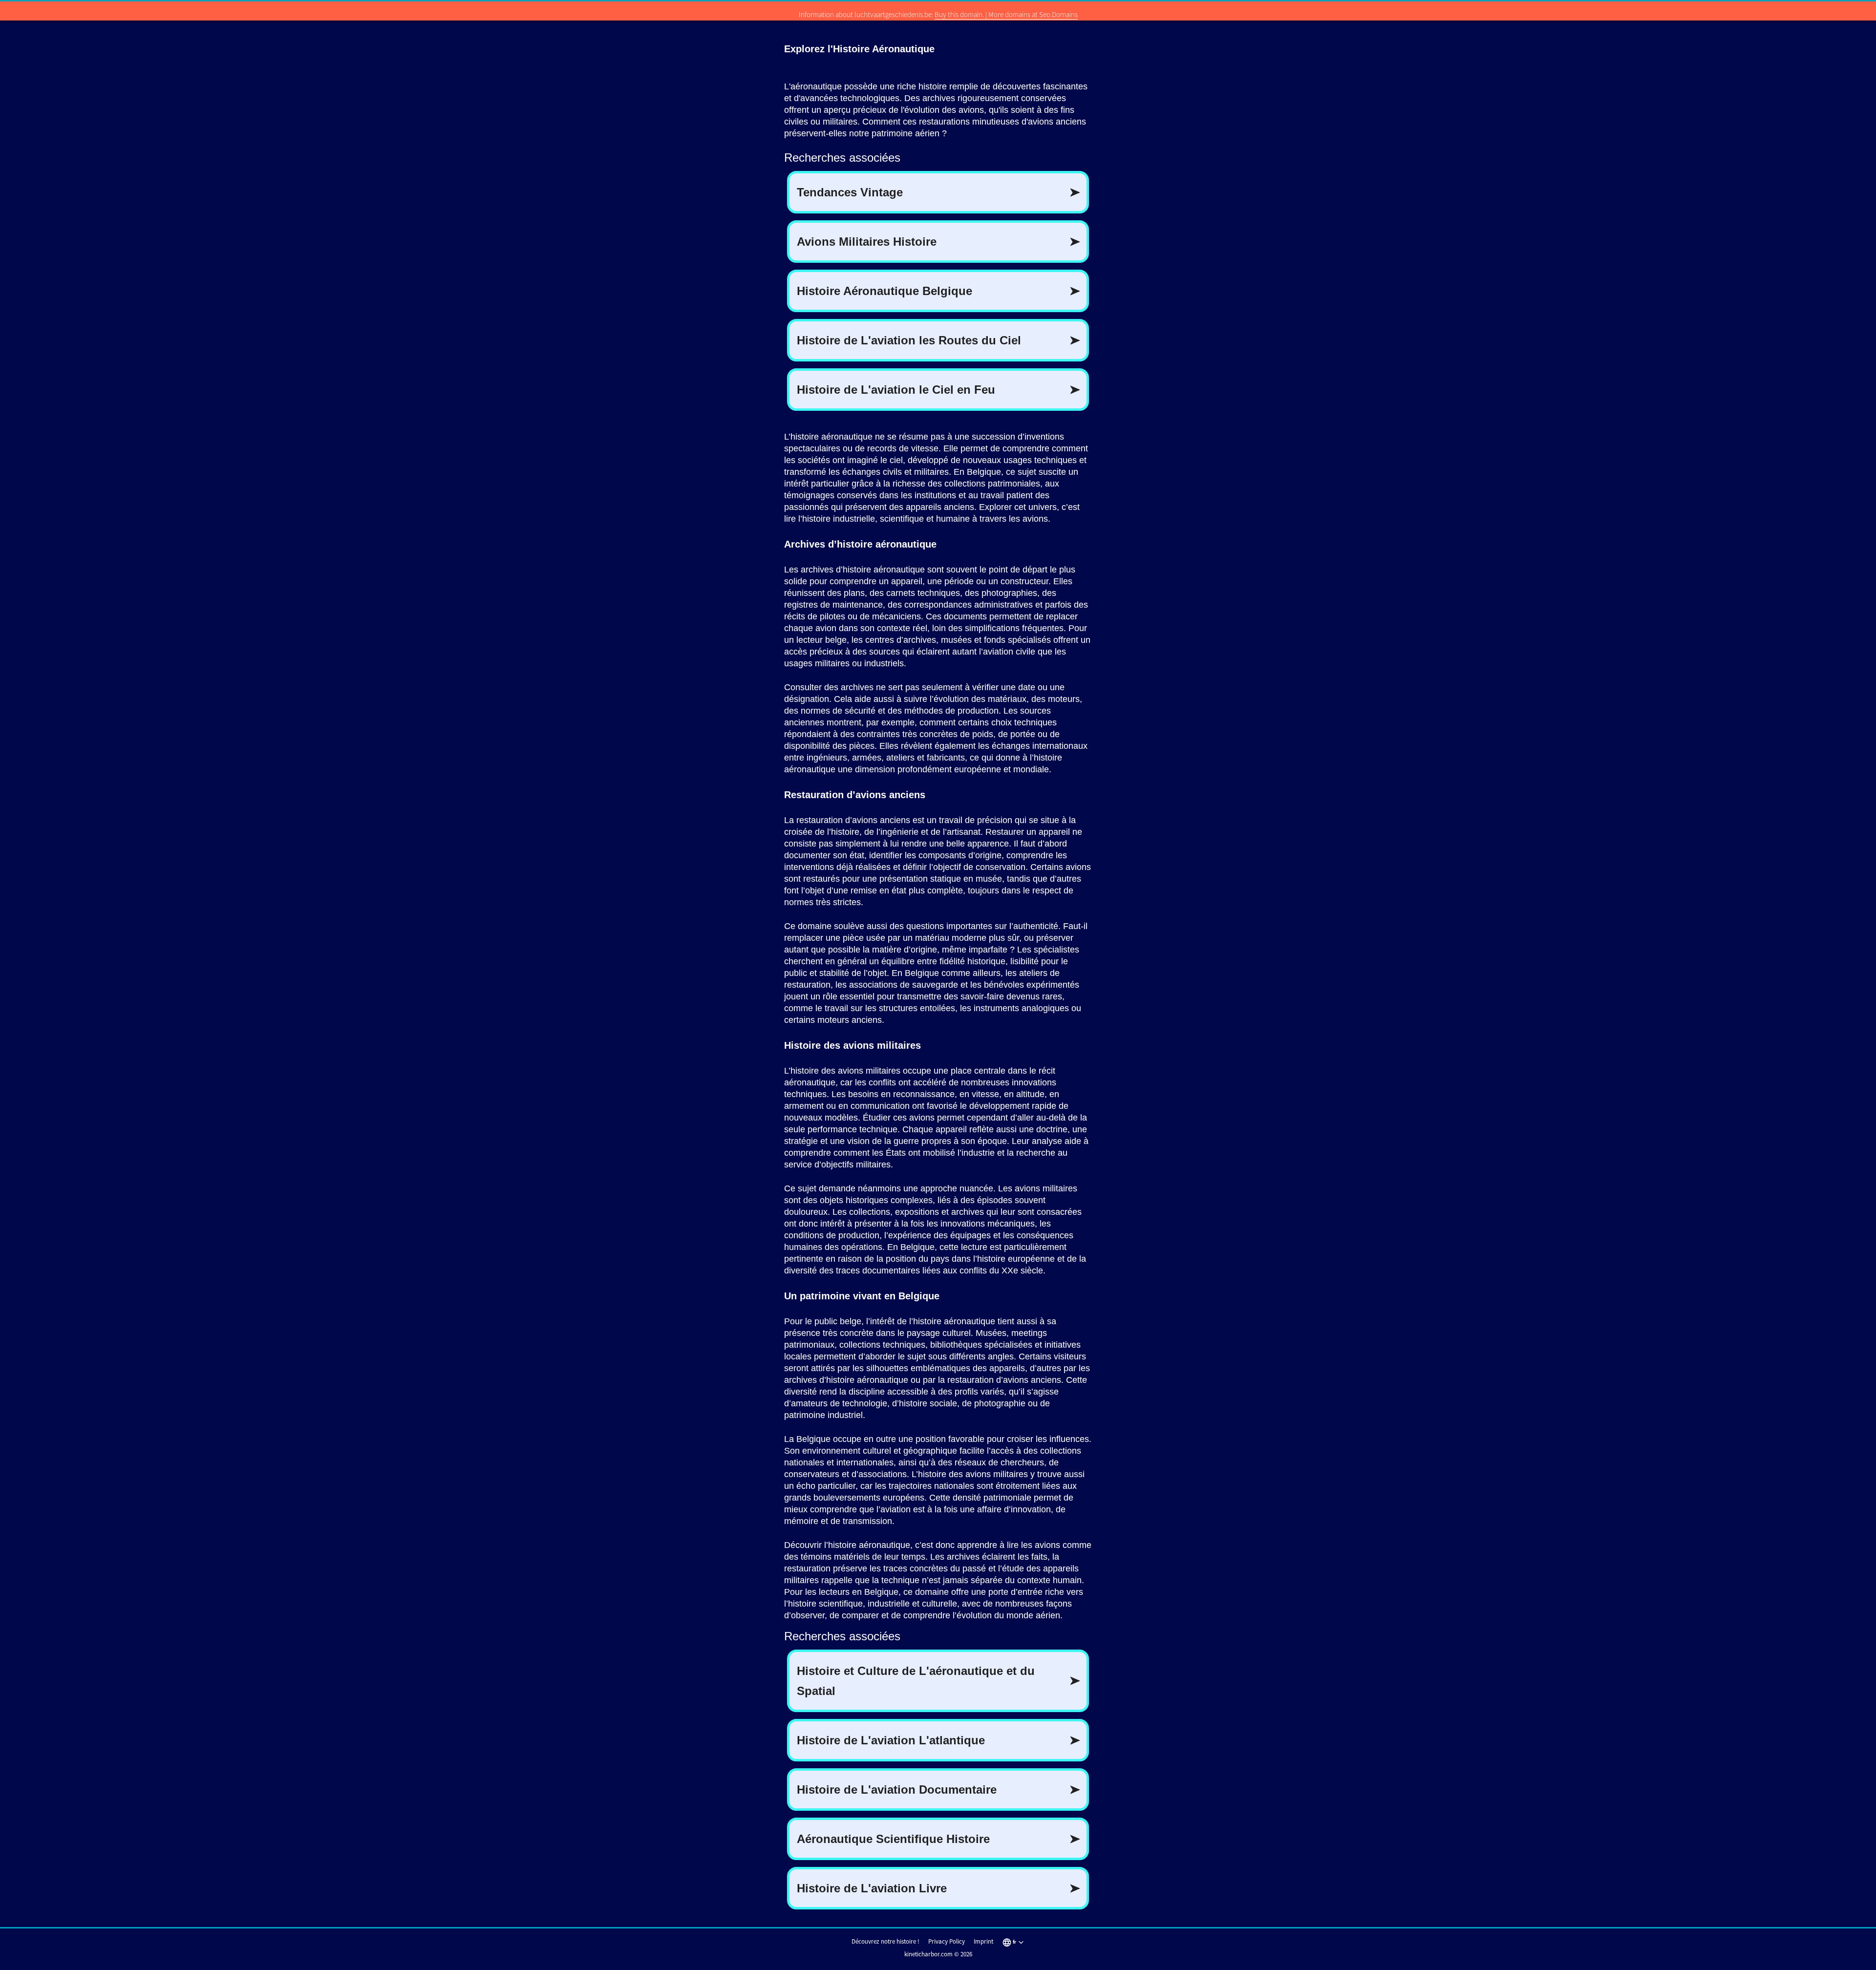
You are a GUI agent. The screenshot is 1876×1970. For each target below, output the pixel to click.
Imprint (983, 1941)
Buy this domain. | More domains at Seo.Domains (1006, 14)
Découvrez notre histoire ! (885, 1941)
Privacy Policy (947, 1941)
